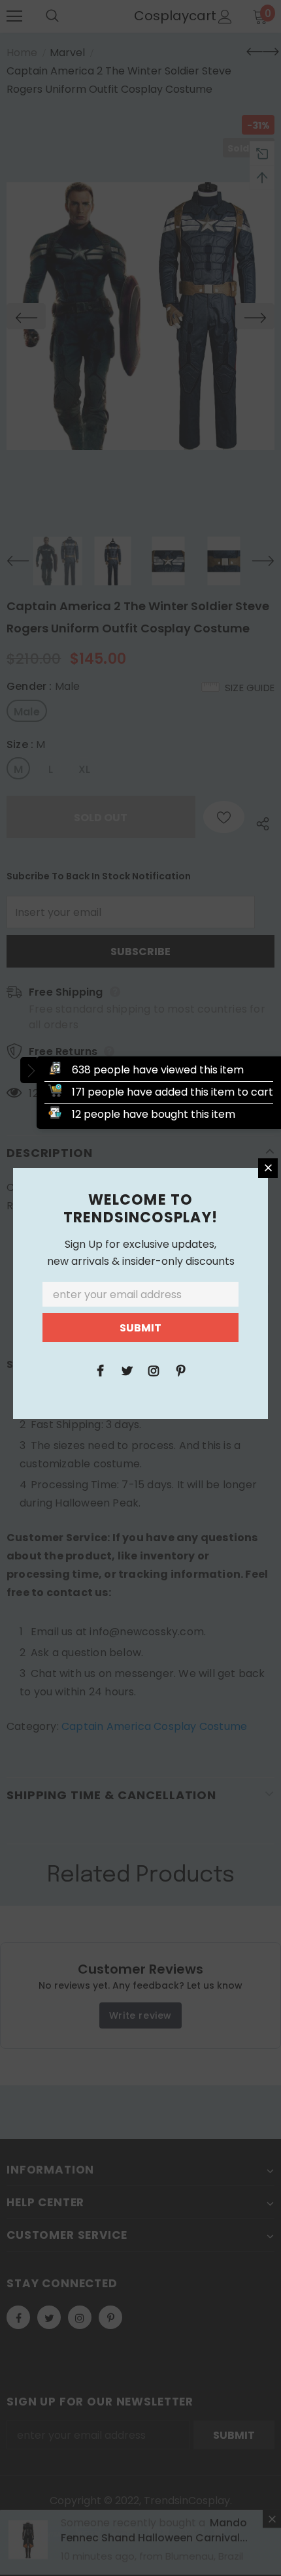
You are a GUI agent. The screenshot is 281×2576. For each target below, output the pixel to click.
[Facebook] (100, 1370)
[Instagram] (154, 1370)
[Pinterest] (180, 1370)
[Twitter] (127, 1370)
